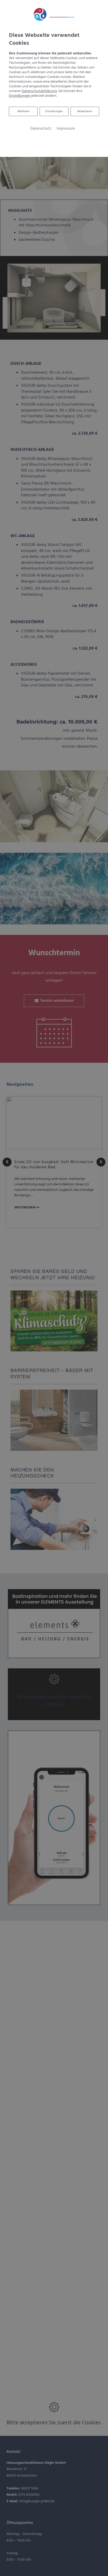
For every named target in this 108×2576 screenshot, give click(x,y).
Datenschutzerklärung (39, 91)
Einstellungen (54, 111)
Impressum (66, 129)
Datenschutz (41, 129)
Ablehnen (23, 111)
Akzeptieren (85, 111)
